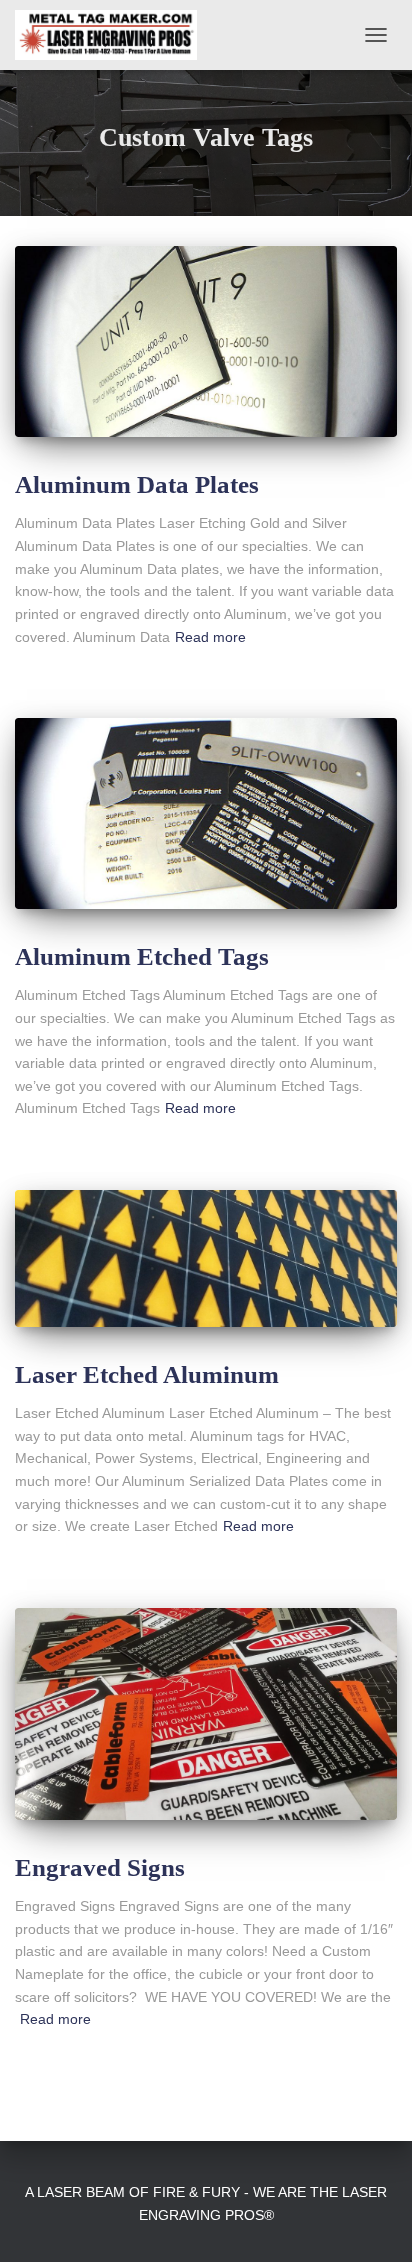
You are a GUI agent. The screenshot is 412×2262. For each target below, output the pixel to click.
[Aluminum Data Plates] (206, 341)
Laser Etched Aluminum (147, 1374)
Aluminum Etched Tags (142, 956)
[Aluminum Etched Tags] (206, 813)
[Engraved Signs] (206, 1714)
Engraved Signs (100, 1867)
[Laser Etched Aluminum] (206, 1258)
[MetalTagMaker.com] (113, 35)
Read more (210, 637)
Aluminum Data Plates (137, 484)
